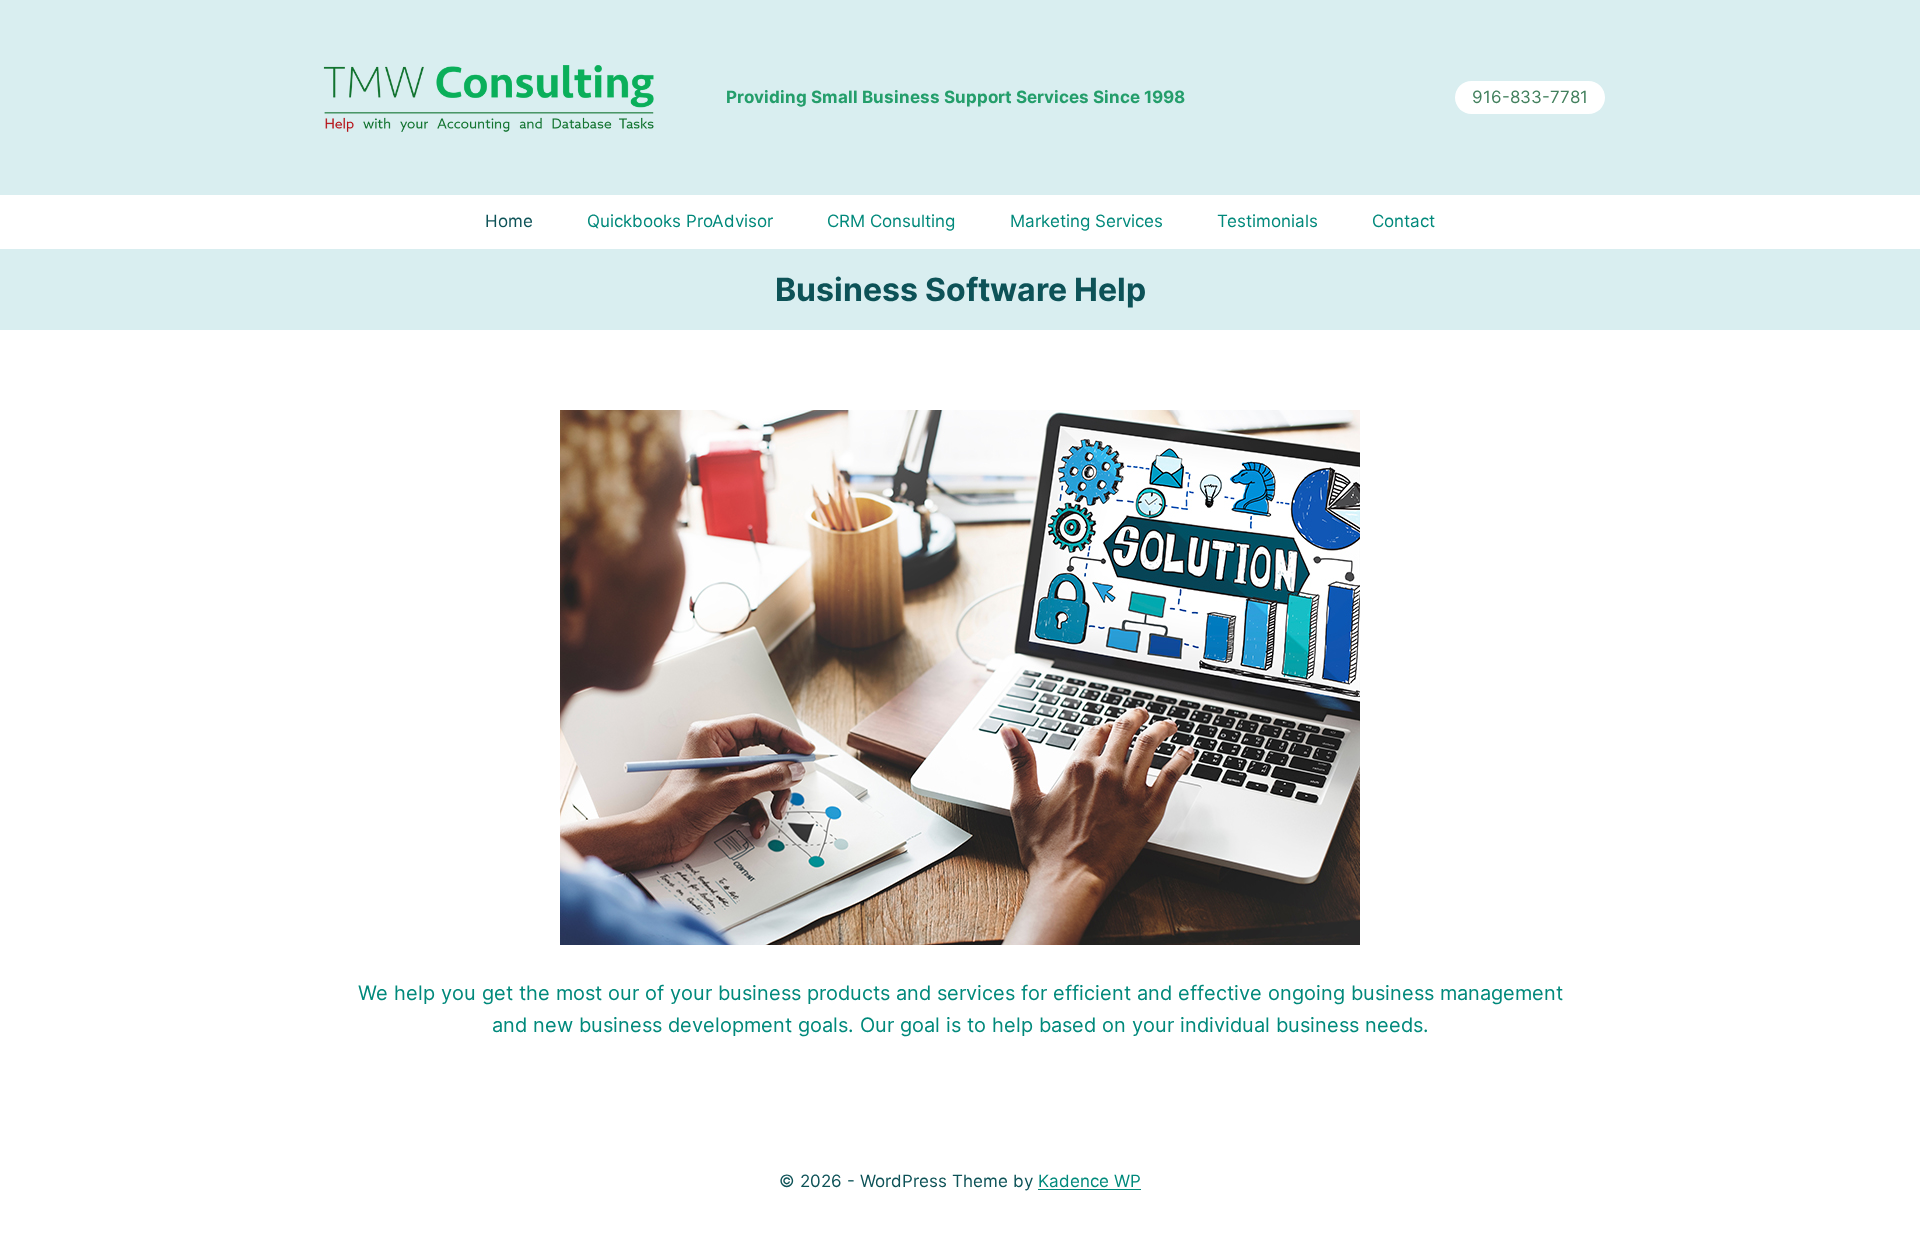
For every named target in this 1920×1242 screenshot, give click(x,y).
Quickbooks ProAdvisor (680, 221)
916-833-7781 (1530, 97)
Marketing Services (1086, 221)
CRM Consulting (891, 221)
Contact (1403, 221)
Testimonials (1267, 221)
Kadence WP (1089, 1181)
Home (509, 221)
